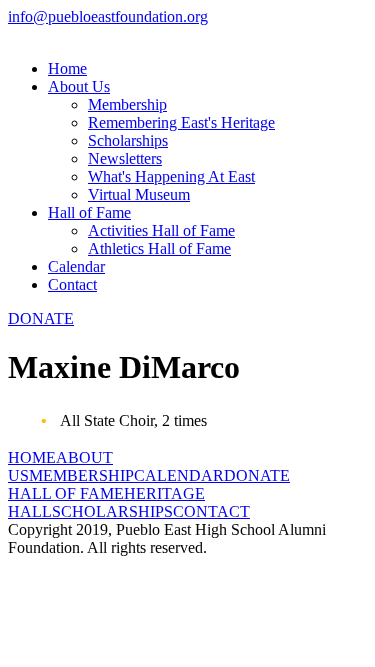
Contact (72, 284)
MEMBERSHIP (81, 475)
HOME (32, 457)
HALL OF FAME (66, 493)
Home (67, 68)
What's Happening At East (171, 176)
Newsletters (125, 158)
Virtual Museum (139, 194)
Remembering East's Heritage (181, 122)
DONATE (41, 318)
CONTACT (211, 511)
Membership (127, 104)
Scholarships (128, 140)
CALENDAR (179, 475)
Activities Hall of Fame (161, 230)
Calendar (76, 266)
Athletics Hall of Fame (159, 248)
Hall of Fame (89, 212)
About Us (79, 86)
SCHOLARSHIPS (112, 511)
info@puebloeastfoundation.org (108, 16)
